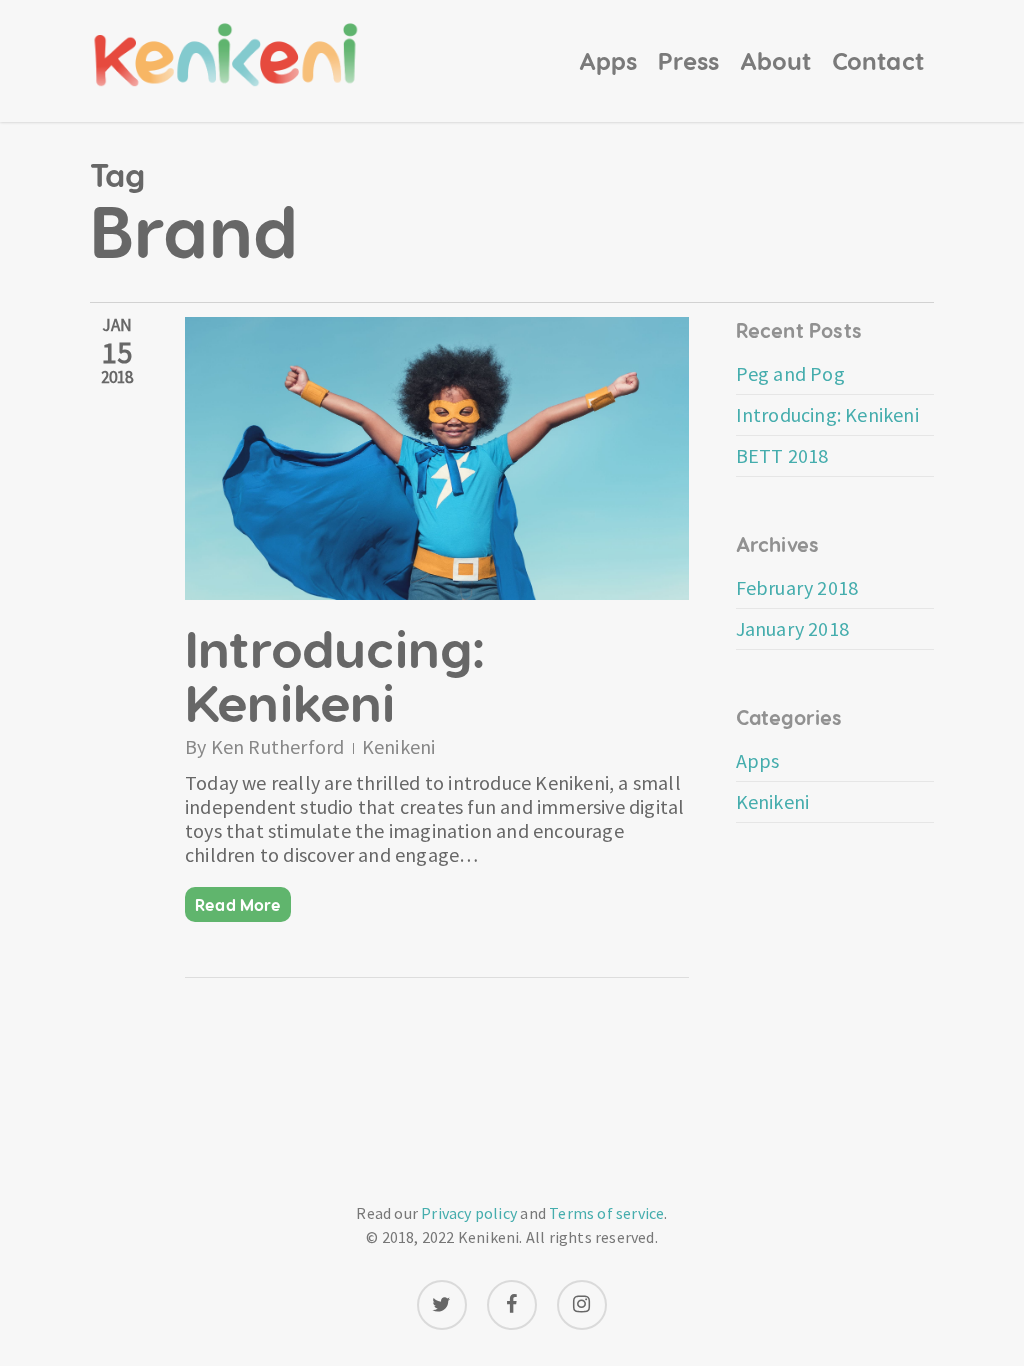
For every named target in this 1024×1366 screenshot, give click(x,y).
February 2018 (797, 587)
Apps (758, 761)
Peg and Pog (790, 373)
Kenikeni (399, 746)
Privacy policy (469, 1213)
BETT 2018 (782, 455)
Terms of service (606, 1213)
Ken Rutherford (278, 746)
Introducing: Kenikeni (335, 673)
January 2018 (792, 628)
